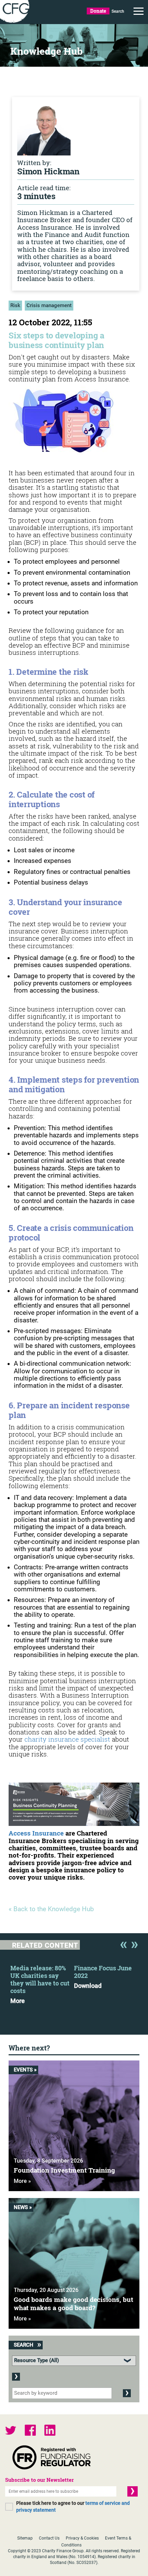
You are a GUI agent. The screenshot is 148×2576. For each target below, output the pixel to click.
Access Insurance (36, 1833)
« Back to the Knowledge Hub (51, 1909)
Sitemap (25, 2538)
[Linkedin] (50, 2431)
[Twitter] (11, 2431)
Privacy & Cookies (82, 2538)
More (18, 2001)
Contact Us (49, 2538)
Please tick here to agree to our (73, 2507)
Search (118, 11)
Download (88, 1986)
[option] (42, 1982)
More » (22, 2181)
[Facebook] (30, 2431)
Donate (98, 11)
